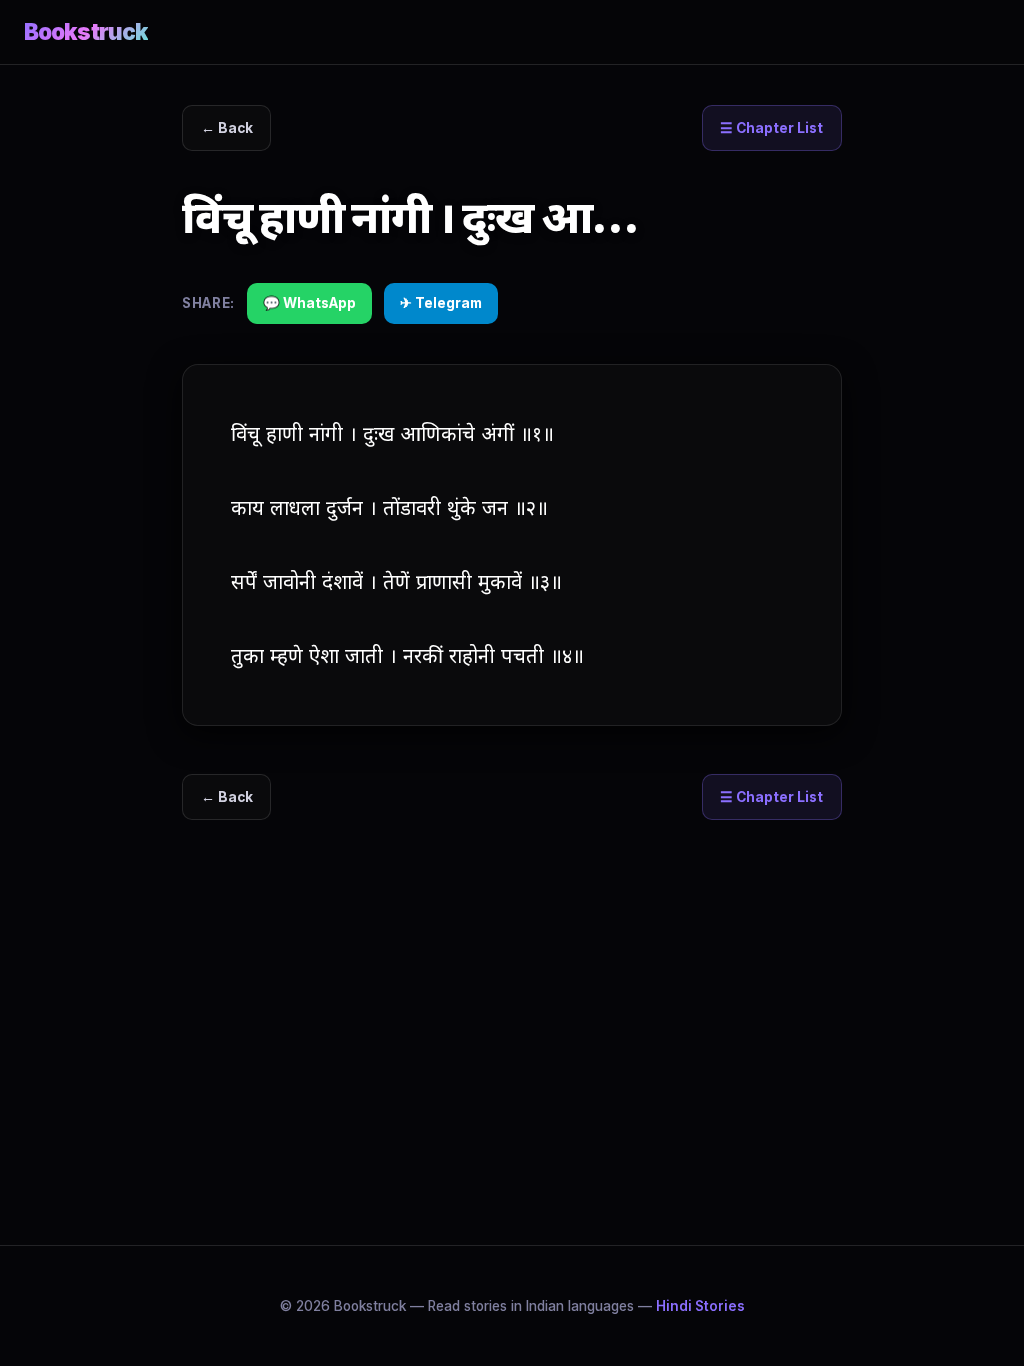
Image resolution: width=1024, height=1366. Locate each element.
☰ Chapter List (771, 128)
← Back (227, 128)
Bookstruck (86, 31)
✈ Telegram (441, 303)
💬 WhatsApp (309, 303)
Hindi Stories (700, 1306)
